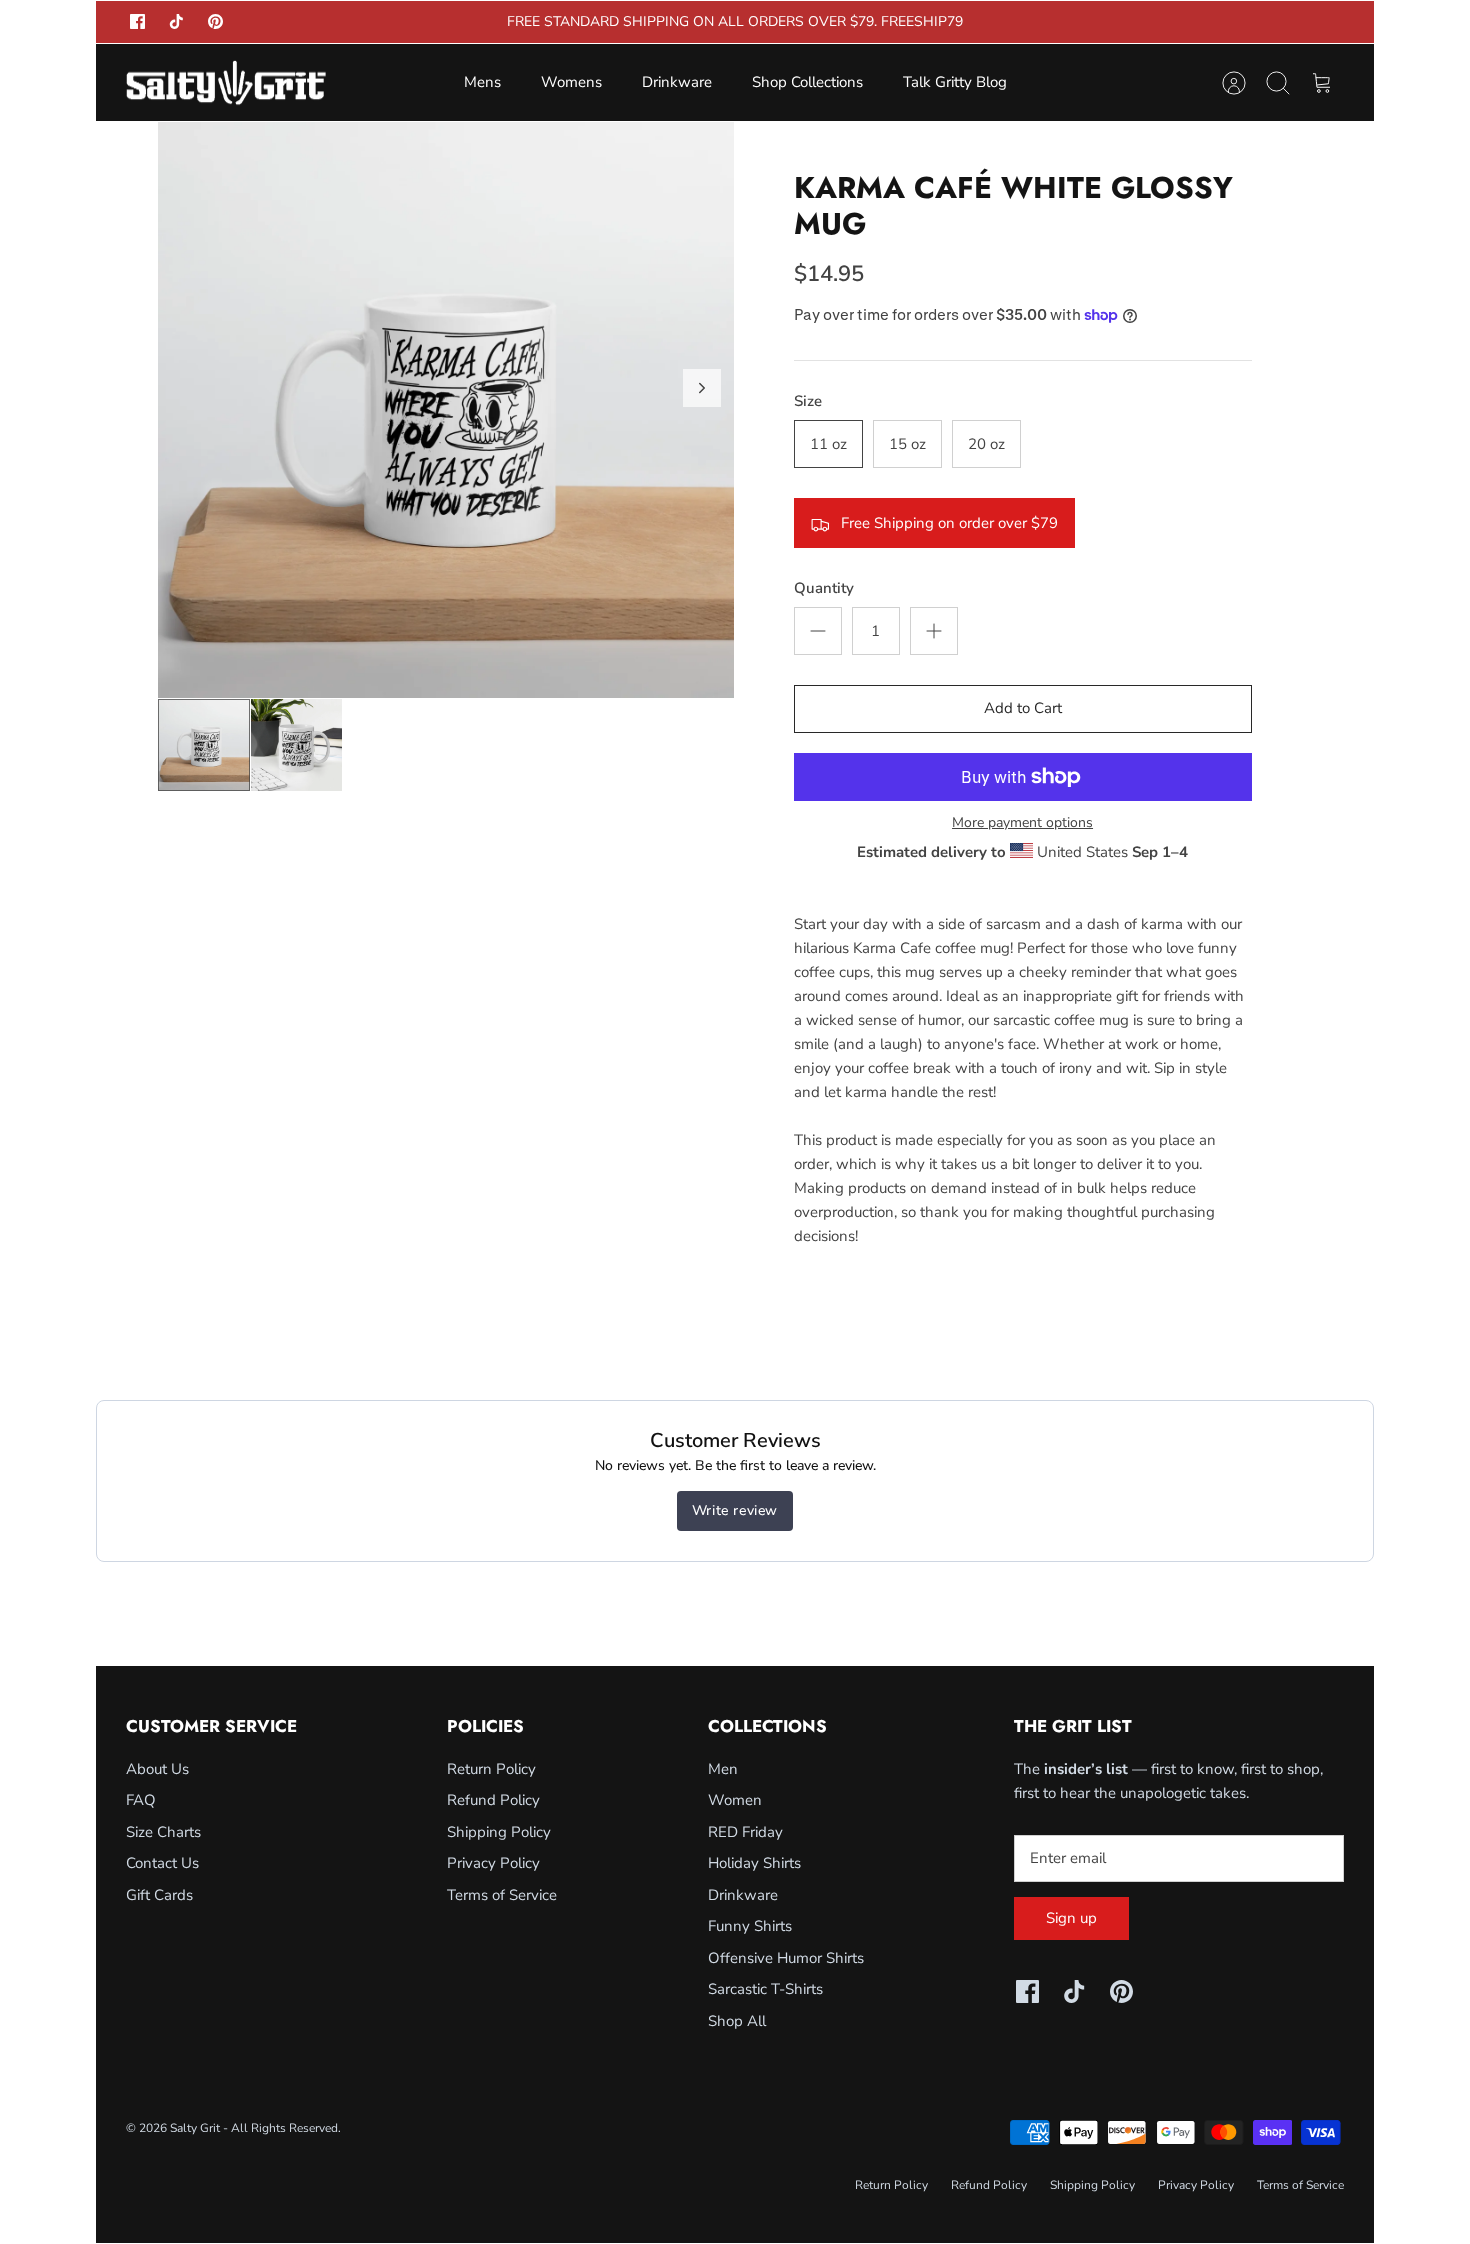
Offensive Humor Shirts (786, 1958)
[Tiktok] (176, 21)
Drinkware (677, 82)
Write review (735, 1510)
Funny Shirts (750, 1926)
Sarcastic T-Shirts (765, 1989)
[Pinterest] (215, 21)
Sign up (1071, 1918)
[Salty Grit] (226, 83)
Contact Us (162, 1863)
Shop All (737, 2021)
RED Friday (745, 1832)
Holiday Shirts (754, 1863)
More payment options (1022, 823)
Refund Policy (493, 1800)
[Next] (702, 388)
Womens (571, 82)
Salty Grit (195, 2128)
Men (723, 1769)
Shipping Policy (499, 1832)
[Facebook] (137, 21)
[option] (446, 410)
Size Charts (163, 1832)
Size (808, 401)
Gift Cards (159, 1895)
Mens (482, 82)
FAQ (141, 1800)
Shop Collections (807, 82)
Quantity (824, 588)
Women (735, 1800)
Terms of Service (502, 1895)
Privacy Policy (493, 1863)
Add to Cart (1023, 708)
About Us (157, 1769)
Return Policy (491, 1769)
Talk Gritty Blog (955, 82)
